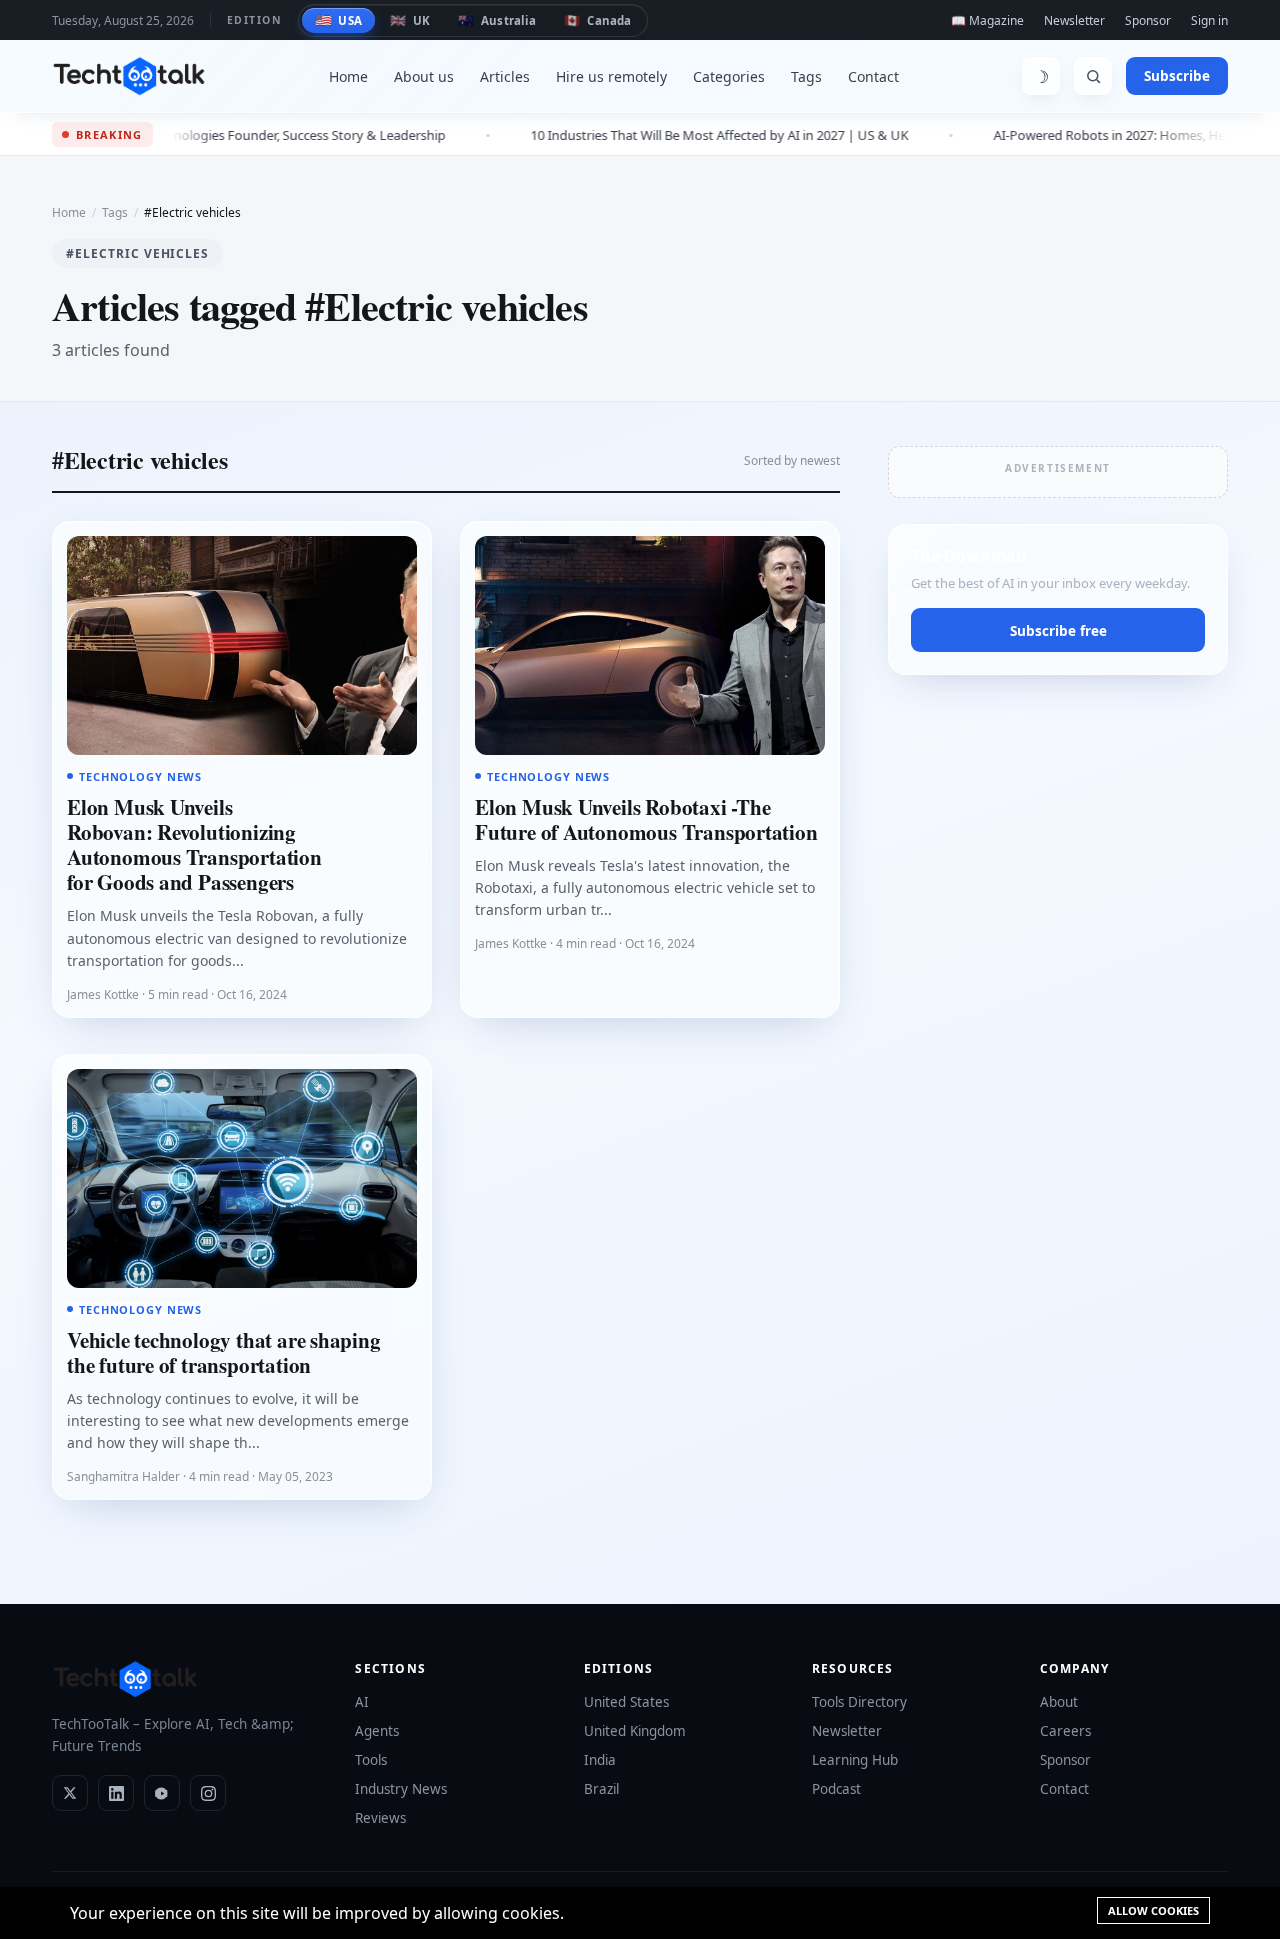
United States (626, 1702)
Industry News (401, 1789)
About (1059, 1702)
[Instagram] (208, 1793)
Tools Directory (859, 1702)
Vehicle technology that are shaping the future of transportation (224, 1352)
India (600, 1760)
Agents (377, 1731)
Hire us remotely (611, 76)
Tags (806, 76)
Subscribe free (1058, 631)
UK (410, 20)
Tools (371, 1760)
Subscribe (1177, 76)
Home (348, 76)
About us (424, 76)
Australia (497, 20)
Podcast (836, 1789)
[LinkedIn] (116, 1793)
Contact (873, 76)
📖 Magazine (987, 20)
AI (362, 1702)
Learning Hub (855, 1760)
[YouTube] (162, 1793)
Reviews (380, 1818)
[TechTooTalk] (129, 76)
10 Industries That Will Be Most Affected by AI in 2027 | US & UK (624, 135)
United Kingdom (635, 1731)
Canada (597, 20)
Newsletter (1074, 20)
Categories (729, 76)
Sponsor (1148, 20)
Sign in (1209, 20)
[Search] (1093, 76)
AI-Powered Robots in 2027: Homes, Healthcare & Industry (1071, 135)
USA (338, 19)
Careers (1065, 1731)
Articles (505, 76)
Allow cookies (1153, 1910)
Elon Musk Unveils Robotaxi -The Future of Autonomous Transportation (646, 819)
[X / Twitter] (70, 1793)
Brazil (601, 1789)
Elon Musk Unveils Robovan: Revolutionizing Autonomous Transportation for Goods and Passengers (194, 845)
